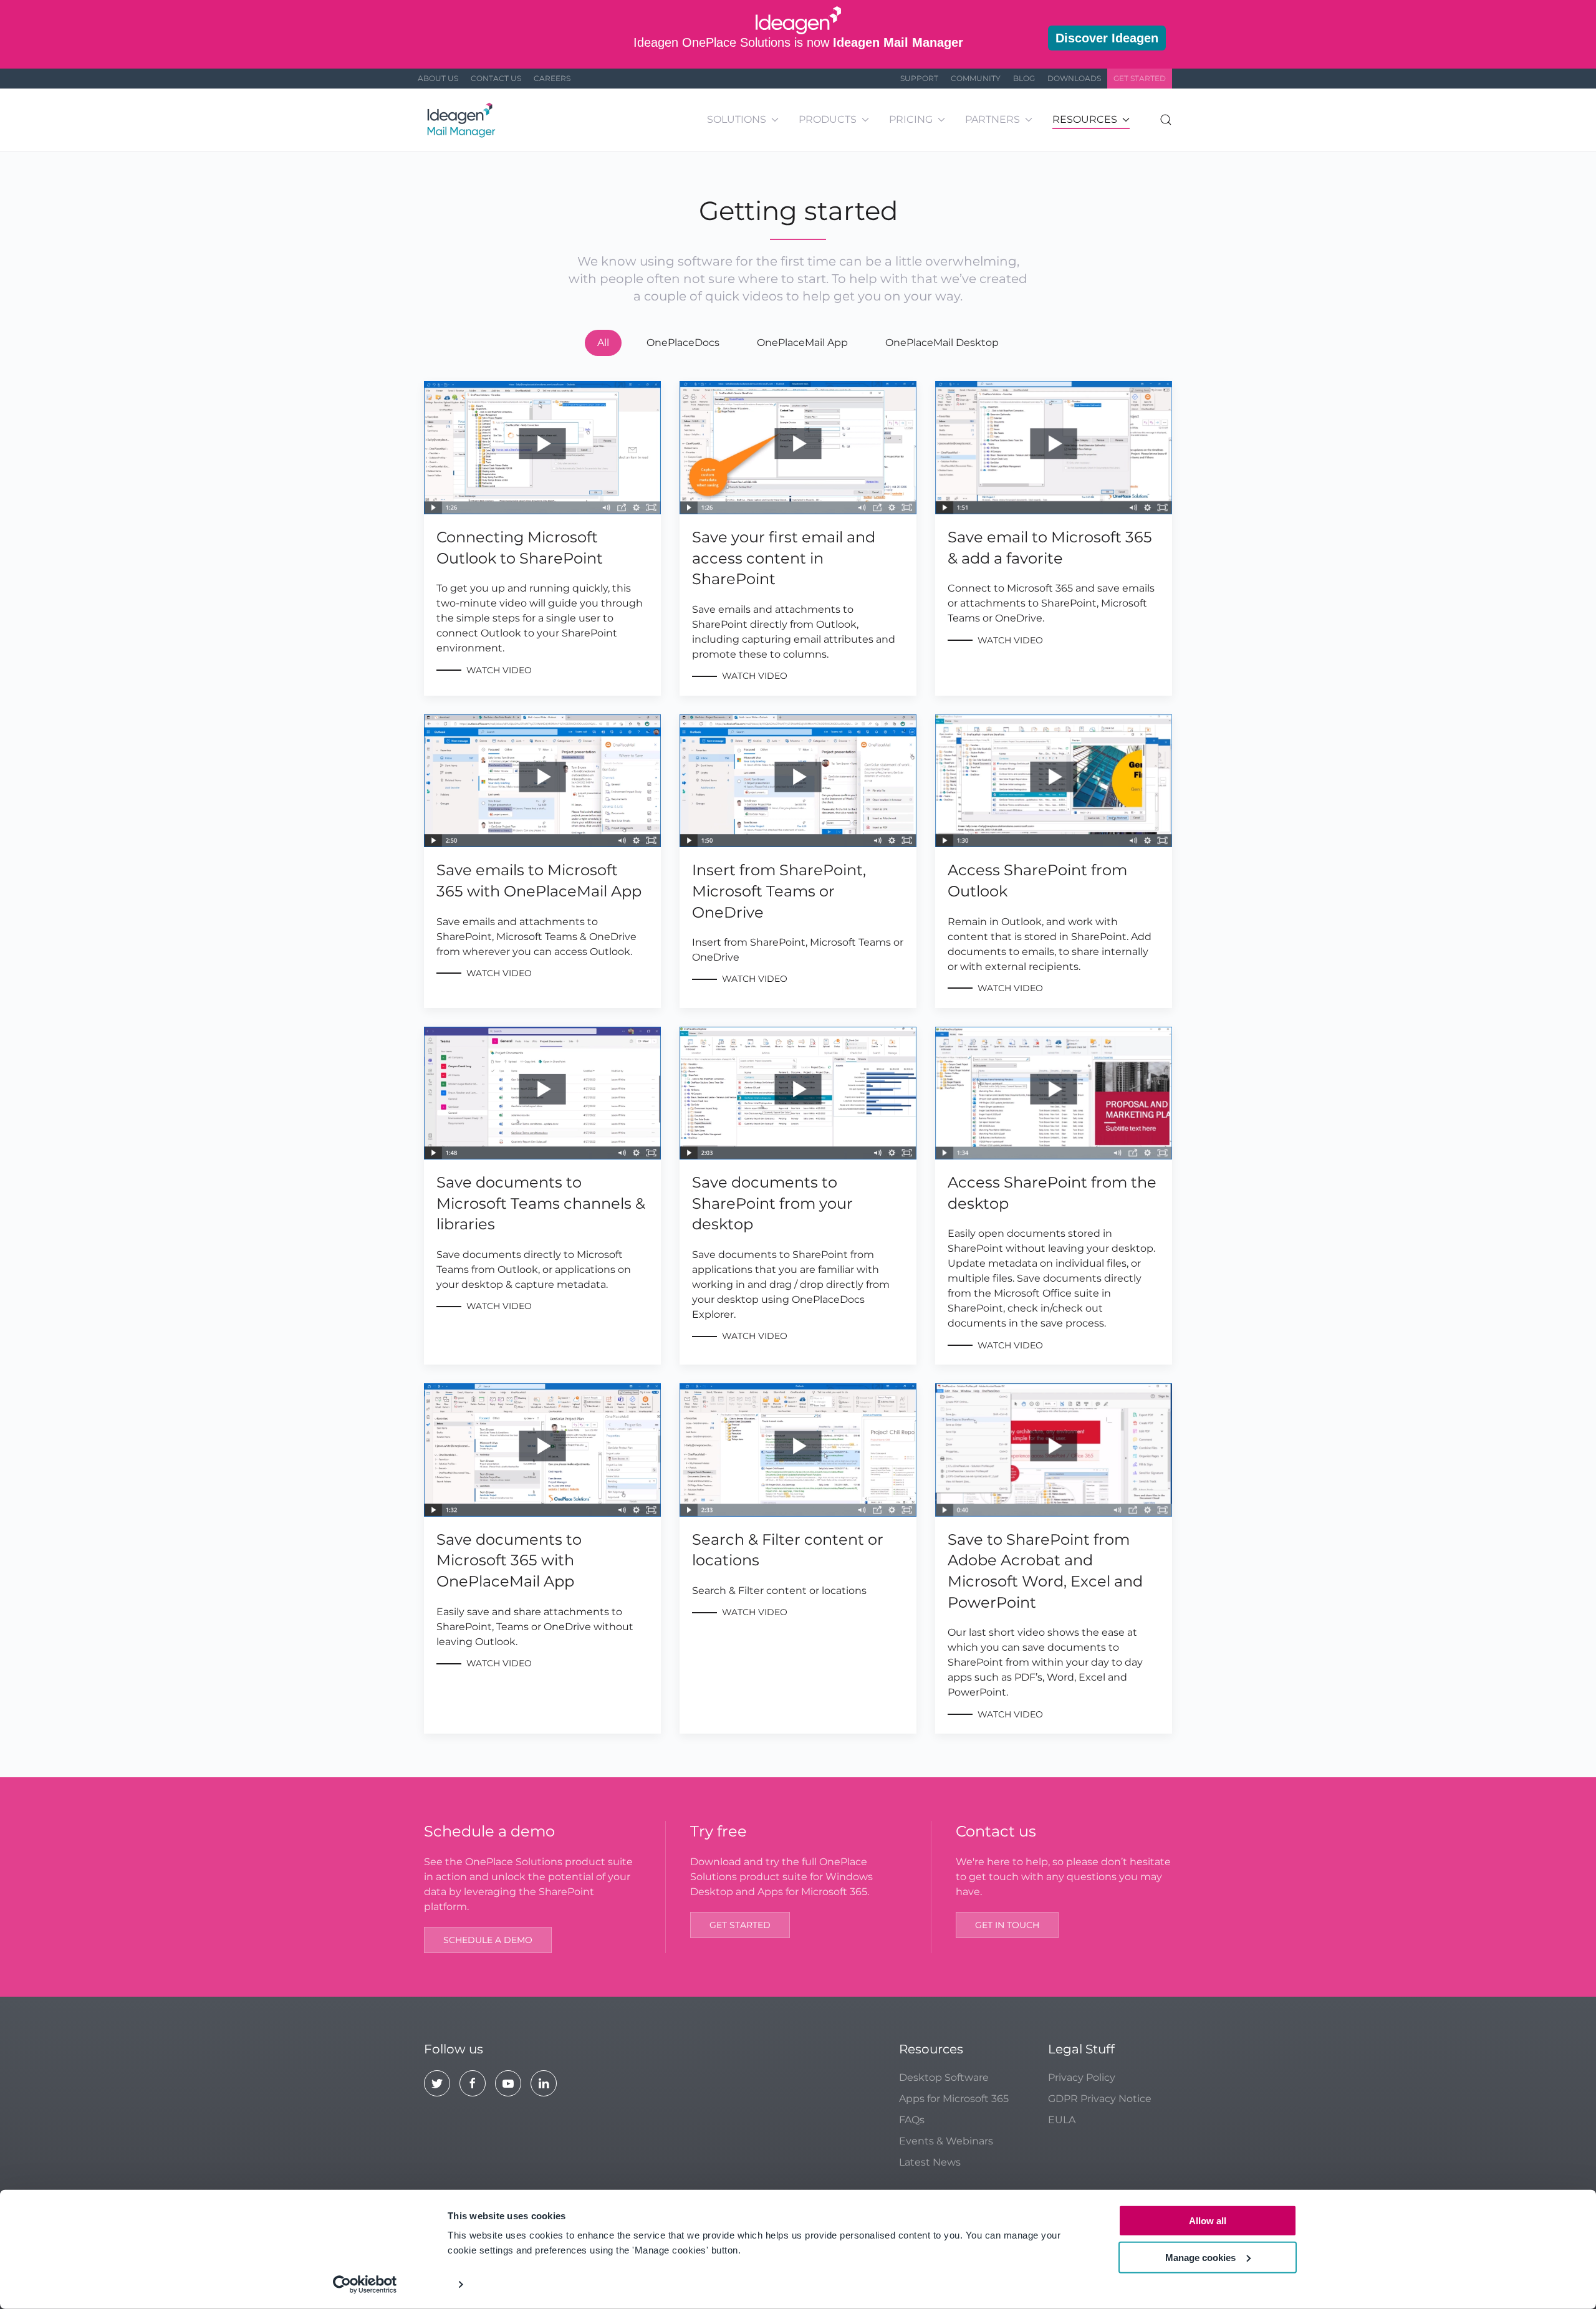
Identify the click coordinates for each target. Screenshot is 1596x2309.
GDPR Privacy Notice (1100, 2099)
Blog (1024, 78)
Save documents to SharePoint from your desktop (772, 1203)
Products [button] (828, 119)
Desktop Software (944, 2077)
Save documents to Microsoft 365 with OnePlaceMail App (509, 1560)
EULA (1062, 2120)
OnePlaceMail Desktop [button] (942, 343)
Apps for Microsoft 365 (954, 2099)
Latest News (930, 2162)
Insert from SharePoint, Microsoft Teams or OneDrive (779, 891)
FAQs (912, 2120)
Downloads (1074, 78)
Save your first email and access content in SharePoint (784, 558)
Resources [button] (1085, 119)
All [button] (603, 343)
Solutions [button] (737, 119)
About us (438, 78)
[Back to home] (463, 120)
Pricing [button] (911, 119)
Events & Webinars (946, 2141)
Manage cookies (1200, 2257)
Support (919, 78)
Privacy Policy (1082, 2077)
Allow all (1208, 2221)
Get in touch (1007, 1925)
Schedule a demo (488, 1940)
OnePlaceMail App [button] (802, 343)
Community (976, 78)
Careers (552, 78)
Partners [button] (993, 119)
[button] (1166, 120)
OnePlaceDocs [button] (683, 343)
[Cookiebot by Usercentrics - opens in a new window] (365, 2285)
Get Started (1140, 78)
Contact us (496, 78)
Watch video (499, 670)
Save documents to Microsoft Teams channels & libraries (541, 1203)
